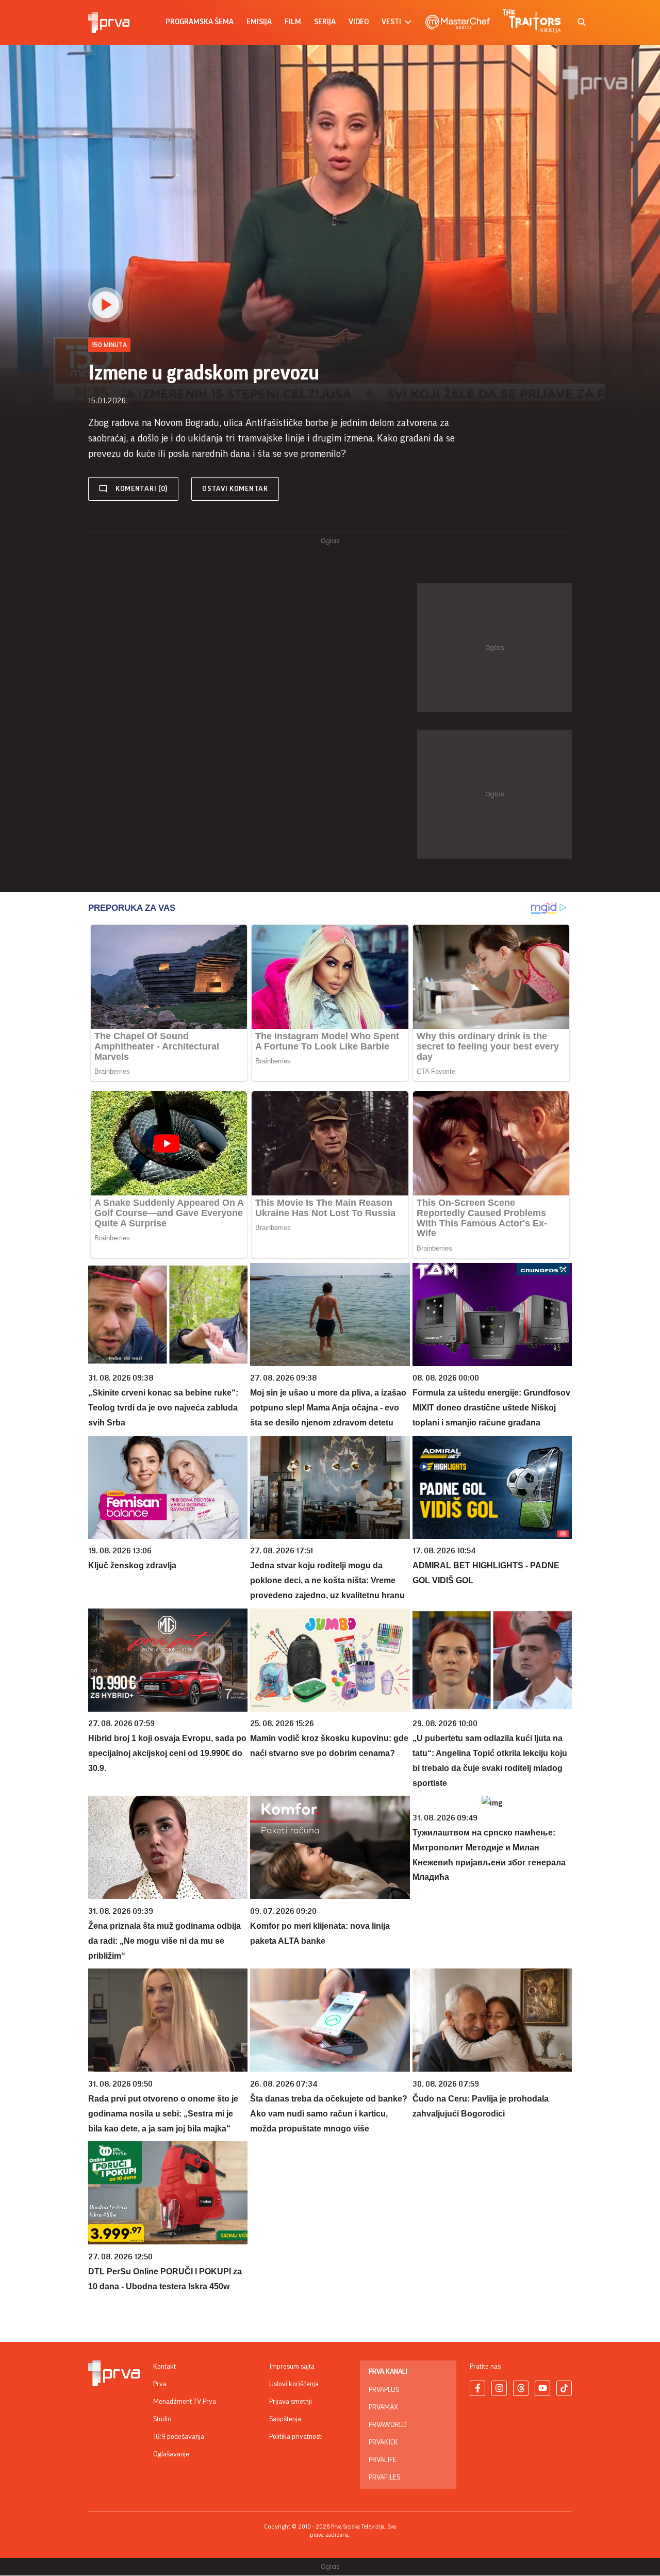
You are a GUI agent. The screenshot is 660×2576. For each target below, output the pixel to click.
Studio (162, 2419)
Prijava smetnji (291, 2402)
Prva (160, 2384)
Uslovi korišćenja (294, 2384)
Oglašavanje (171, 2454)
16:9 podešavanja (179, 2437)
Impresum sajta (292, 2367)
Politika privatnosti (296, 2437)
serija (325, 22)
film (293, 22)
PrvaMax (383, 2407)
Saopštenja (285, 2419)
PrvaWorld (388, 2425)
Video (359, 22)
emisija (259, 22)
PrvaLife (383, 2460)
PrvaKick (383, 2442)
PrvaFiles (384, 2477)
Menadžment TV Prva (185, 2402)
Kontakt (164, 2367)
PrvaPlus (384, 2390)
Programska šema (200, 22)
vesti (391, 22)
